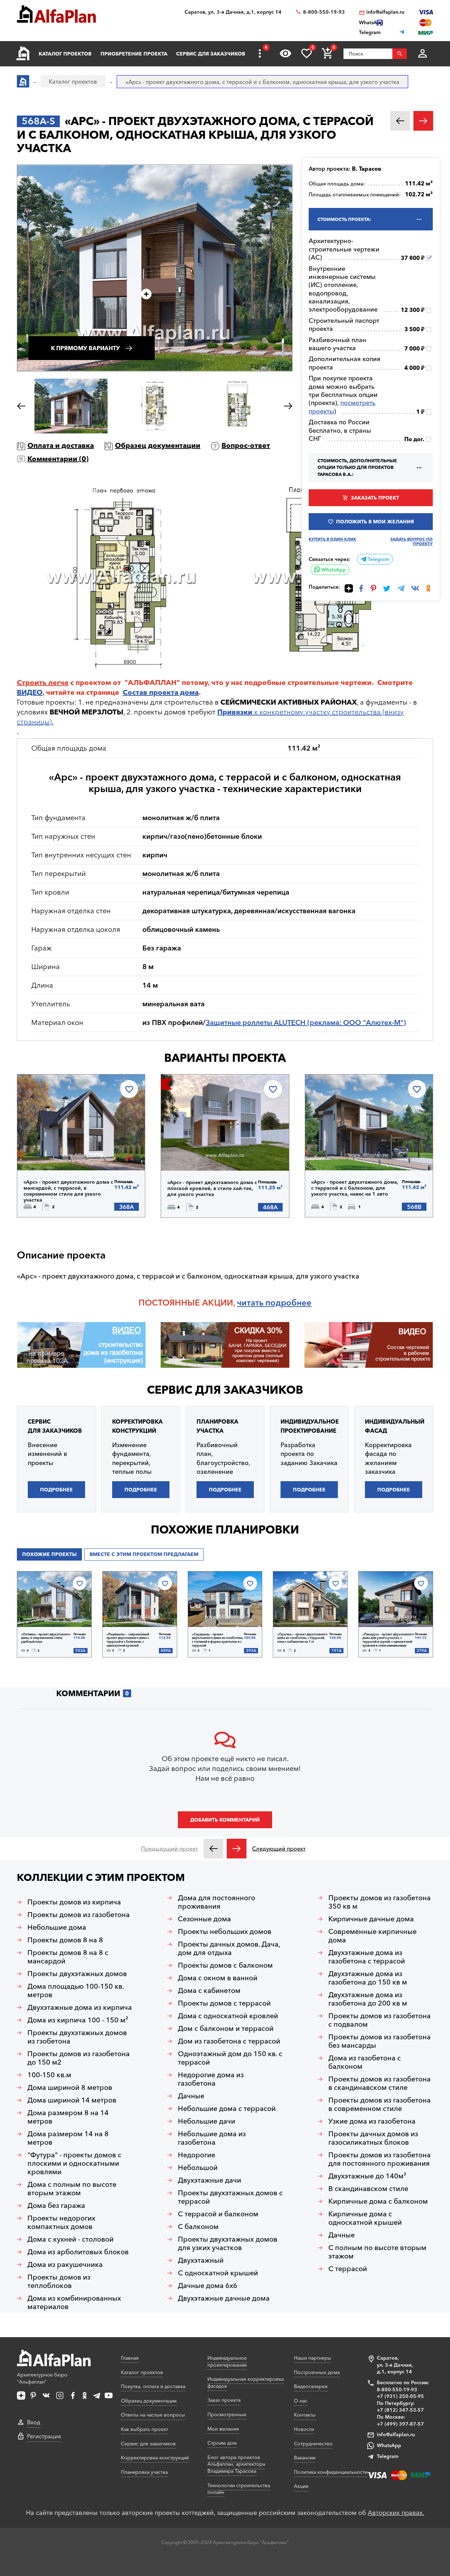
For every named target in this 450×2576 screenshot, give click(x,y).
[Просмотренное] (285, 53)
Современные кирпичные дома (372, 1936)
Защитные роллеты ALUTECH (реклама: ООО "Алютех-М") (306, 1022)
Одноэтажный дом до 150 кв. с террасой (230, 2058)
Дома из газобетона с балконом (365, 2062)
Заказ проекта (224, 2400)
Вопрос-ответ (246, 445)
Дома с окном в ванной (218, 1978)
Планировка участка (144, 2472)
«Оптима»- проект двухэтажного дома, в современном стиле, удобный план (46, 1638)
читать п (254, 1303)
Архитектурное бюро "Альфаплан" (42, 2378)
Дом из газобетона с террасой (229, 2041)
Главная (130, 2358)
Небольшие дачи (207, 2121)
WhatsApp (333, 570)
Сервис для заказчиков (211, 54)
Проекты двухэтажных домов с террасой (230, 2197)
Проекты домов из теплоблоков (59, 2281)
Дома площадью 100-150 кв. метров (76, 1990)
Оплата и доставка (61, 445)
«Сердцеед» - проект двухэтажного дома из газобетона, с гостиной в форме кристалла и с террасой (218, 1640)
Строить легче (43, 682)
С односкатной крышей (218, 2273)
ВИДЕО (30, 692)
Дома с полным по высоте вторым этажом (72, 2189)
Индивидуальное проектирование (227, 2361)
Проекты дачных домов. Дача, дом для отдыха (229, 1948)
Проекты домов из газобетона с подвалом (380, 2020)
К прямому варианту (85, 348)
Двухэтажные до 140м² (367, 2176)
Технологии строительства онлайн (239, 2489)
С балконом (198, 2227)
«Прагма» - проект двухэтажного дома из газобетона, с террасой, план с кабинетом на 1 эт (302, 1638)
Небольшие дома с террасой (227, 2108)
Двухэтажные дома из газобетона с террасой (367, 1957)
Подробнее (60, 1152)
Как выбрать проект (144, 2429)
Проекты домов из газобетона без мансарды (380, 2041)
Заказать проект (375, 498)
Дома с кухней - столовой (70, 2239)
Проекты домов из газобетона (79, 1915)
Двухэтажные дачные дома (224, 2298)
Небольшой (198, 2168)
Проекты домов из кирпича (74, 1902)
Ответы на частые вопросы (153, 2415)
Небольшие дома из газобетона (212, 2138)
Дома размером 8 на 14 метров (68, 2117)
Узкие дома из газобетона (372, 2121)
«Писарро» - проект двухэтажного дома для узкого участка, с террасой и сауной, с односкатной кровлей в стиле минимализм (388, 1640)
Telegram (378, 559)
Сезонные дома (204, 1919)
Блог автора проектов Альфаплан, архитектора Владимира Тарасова (236, 2464)
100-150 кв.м (49, 2075)
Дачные (191, 2096)
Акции (301, 2486)
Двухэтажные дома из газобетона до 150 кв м (368, 1978)
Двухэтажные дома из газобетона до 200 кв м (368, 1999)
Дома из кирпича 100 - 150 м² (78, 2020)
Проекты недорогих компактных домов (61, 2222)
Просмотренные (227, 2414)
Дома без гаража (56, 2205)
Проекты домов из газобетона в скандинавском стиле (380, 2083)
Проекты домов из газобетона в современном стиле (380, 2104)
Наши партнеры (313, 2358)
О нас (301, 2401)
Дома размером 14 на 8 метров (68, 2138)
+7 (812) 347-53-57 (400, 2410)
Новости (304, 2429)
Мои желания (223, 2429)
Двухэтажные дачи (210, 2180)
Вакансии (305, 2458)
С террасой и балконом (218, 2214)
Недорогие (197, 2155)
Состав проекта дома (161, 692)
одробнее (291, 1303)
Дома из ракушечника (65, 2264)
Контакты (305, 2415)
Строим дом (222, 2443)
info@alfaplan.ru (385, 12)
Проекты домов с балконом (225, 1965)
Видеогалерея (311, 2386)
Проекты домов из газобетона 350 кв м (380, 1902)
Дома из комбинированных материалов (74, 2302)
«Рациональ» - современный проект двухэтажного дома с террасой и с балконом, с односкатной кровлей (128, 1640)
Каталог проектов (65, 54)
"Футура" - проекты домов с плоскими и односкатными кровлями (74, 2163)
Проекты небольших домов (225, 1931)
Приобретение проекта (134, 54)
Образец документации (158, 445)
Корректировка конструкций (155, 2458)
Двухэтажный (201, 2260)
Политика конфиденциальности (331, 2472)
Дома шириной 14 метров (72, 2100)
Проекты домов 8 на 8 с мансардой (68, 1957)
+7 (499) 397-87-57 (400, 2424)
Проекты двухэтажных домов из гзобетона (77, 2037)
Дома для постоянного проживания (217, 1902)
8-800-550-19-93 (324, 12)
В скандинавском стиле (368, 2189)
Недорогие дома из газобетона (211, 2079)
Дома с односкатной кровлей (228, 2016)
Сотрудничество (313, 2444)
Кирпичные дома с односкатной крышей (365, 2218)
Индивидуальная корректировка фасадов (246, 2382)
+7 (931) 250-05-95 (400, 2396)
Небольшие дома (57, 1927)
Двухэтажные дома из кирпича (80, 2007)
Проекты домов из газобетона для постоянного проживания (380, 2159)
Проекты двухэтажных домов (77, 1974)
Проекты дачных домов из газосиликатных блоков (373, 2138)
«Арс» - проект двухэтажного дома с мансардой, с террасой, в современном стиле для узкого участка (68, 1191)
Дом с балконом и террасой (226, 2028)
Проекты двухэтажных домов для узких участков (228, 2243)
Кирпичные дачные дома (371, 1919)
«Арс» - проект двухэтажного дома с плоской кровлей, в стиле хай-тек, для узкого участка (212, 1188)
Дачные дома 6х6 (208, 2286)
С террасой (348, 2269)
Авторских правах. (396, 2513)
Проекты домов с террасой (224, 2003)
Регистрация (44, 2436)
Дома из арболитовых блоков (78, 2252)
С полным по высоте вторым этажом (377, 2252)
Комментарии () (58, 459)
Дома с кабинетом (209, 1990)
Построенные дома (317, 2372)
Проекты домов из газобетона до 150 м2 (79, 2058)
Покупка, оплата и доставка (153, 2386)
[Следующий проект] (237, 1849)
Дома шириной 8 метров (70, 2087)
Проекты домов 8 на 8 (65, 1940)
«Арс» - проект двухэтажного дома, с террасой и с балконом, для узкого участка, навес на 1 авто (355, 1188)
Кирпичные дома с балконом (378, 2201)
